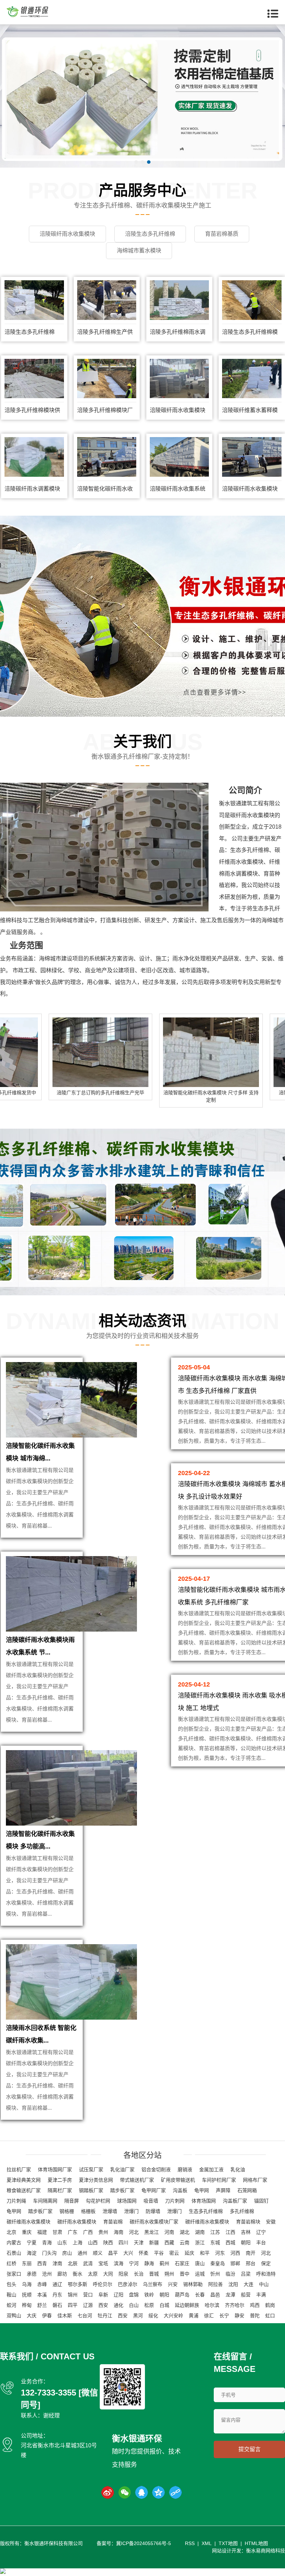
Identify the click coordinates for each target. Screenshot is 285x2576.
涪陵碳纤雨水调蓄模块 (32, 489)
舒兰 (42, 2305)
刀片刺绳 (16, 2201)
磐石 (57, 2305)
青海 (47, 2243)
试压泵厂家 (91, 2170)
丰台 (261, 2243)
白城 (164, 2305)
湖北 (185, 2232)
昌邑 (215, 2295)
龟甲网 (202, 2190)
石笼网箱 (247, 2190)
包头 (11, 2284)
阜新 (103, 2295)
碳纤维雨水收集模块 (28, 2222)
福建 (42, 2232)
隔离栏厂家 (60, 2190)
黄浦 (194, 2316)
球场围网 (127, 2201)
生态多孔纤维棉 (250, 850)
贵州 (103, 2232)
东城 (215, 2243)
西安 (103, 2305)
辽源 (88, 2305)
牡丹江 (105, 2316)
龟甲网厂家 (154, 2190)
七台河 (85, 2316)
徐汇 (209, 2316)
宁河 (134, 2263)
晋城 (154, 2274)
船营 (246, 2295)
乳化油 (238, 2170)
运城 (200, 2274)
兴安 (173, 2284)
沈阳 (233, 2284)
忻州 (215, 2274)
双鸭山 (14, 2316)
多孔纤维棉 (242, 2211)
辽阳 (119, 2295)
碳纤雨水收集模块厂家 (154, 2222)
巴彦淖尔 (128, 2284)
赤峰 (42, 2284)
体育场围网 (204, 2201)
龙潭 (230, 2295)
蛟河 (11, 2305)
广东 (73, 2232)
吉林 (246, 2232)
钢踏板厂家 (91, 2190)
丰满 (261, 2295)
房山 (67, 2253)
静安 (239, 2316)
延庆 (189, 2253)
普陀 (255, 2316)
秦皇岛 (218, 2263)
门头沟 (49, 2253)
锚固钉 (261, 2201)
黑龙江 (152, 2232)
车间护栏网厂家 (219, 2180)
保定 (266, 2263)
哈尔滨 (212, 2305)
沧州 (47, 2274)
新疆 (154, 2243)
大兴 (128, 2253)
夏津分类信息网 (96, 2180)
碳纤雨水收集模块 (252, 815)
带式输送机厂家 (137, 2180)
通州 (82, 2253)
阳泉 (123, 2274)
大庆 (32, 2316)
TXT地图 (228, 2543)
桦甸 (27, 2305)
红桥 (11, 2263)
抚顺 (27, 2295)
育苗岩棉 (113, 2222)
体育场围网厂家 (55, 2170)
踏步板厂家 (122, 2190)
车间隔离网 (45, 2201)
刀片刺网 (175, 2201)
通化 (119, 2305)
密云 (174, 2253)
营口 (88, 2295)
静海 (149, 2263)
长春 (200, 2295)
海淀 (32, 2253)
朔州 (169, 2274)
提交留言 (250, 2449)
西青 (42, 2263)
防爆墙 (153, 2211)
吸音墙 (151, 2201)
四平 (73, 2305)
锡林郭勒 (193, 2284)
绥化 (153, 2316)
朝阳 (246, 2243)
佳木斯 (65, 2316)
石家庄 (182, 2263)
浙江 (200, 2243)
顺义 (98, 2253)
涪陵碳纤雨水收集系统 (178, 489)
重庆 (27, 2232)
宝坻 (103, 2263)
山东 (62, 2243)
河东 (220, 2253)
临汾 (230, 2274)
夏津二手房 (60, 2180)
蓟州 (164, 2263)
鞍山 (11, 2295)
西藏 (169, 2243)
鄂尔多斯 (78, 2284)
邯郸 (235, 2263)
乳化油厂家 (122, 2170)
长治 (139, 2274)
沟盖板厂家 (235, 2201)
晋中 (185, 2274)
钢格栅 (67, 2211)
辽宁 (261, 2232)
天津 (139, 2243)
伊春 (47, 2316)
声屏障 (223, 2190)
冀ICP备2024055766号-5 (144, 2543)
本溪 (42, 2295)
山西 (93, 2243)
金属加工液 (211, 2170)
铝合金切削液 (156, 2170)
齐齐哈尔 (235, 2305)
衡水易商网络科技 (266, 2551)
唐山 (200, 2263)
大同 (108, 2274)
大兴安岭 (173, 2316)
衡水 (78, 2274)
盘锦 (134, 2295)
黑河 (138, 2316)
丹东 (57, 2295)
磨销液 (185, 2170)
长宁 (224, 2316)
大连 (249, 2284)
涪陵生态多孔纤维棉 (30, 332)
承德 (32, 2274)
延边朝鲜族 (187, 2305)
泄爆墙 (110, 2211)
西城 (230, 2243)
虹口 (270, 2316)
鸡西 (255, 2305)
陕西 (108, 2243)
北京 (11, 2232)
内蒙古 (14, 2243)
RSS (190, 2543)
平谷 (159, 2253)
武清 (88, 2263)
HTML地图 (256, 2543)
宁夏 (32, 2243)
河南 (169, 2232)
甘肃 (57, 2232)
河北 (134, 2232)
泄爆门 (131, 2211)
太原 (93, 2274)
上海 (78, 2243)
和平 (205, 2253)
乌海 (27, 2284)
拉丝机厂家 (19, 2170)
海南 (119, 2232)
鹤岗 (270, 2305)
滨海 (119, 2263)
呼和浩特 (266, 2274)
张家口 (14, 2274)
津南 (57, 2263)
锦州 (73, 2295)
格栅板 (88, 2211)
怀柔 (144, 2253)
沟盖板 (180, 2190)
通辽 (57, 2284)
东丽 (27, 2263)
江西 (230, 2232)
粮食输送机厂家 (24, 2190)
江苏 (215, 2232)
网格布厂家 (255, 2180)
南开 (251, 2253)
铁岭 (149, 2295)
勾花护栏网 (98, 2201)
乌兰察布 (153, 2284)
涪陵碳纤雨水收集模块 (178, 410)
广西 (88, 2232)
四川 (123, 2243)
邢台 (251, 2263)
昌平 (113, 2253)
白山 (134, 2305)
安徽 (271, 2222)
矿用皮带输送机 (178, 2180)
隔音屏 (72, 2201)
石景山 (14, 2253)
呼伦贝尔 (103, 2284)
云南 (185, 2243)
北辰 (73, 2263)
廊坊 (62, 2274)
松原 (149, 2305)
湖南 (200, 2232)
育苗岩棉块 (248, 2222)
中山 (264, 2284)
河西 (235, 2253)
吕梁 (246, 2274)
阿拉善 (215, 2284)
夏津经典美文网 (24, 2180)
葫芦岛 (182, 2295)
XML (207, 2543)
